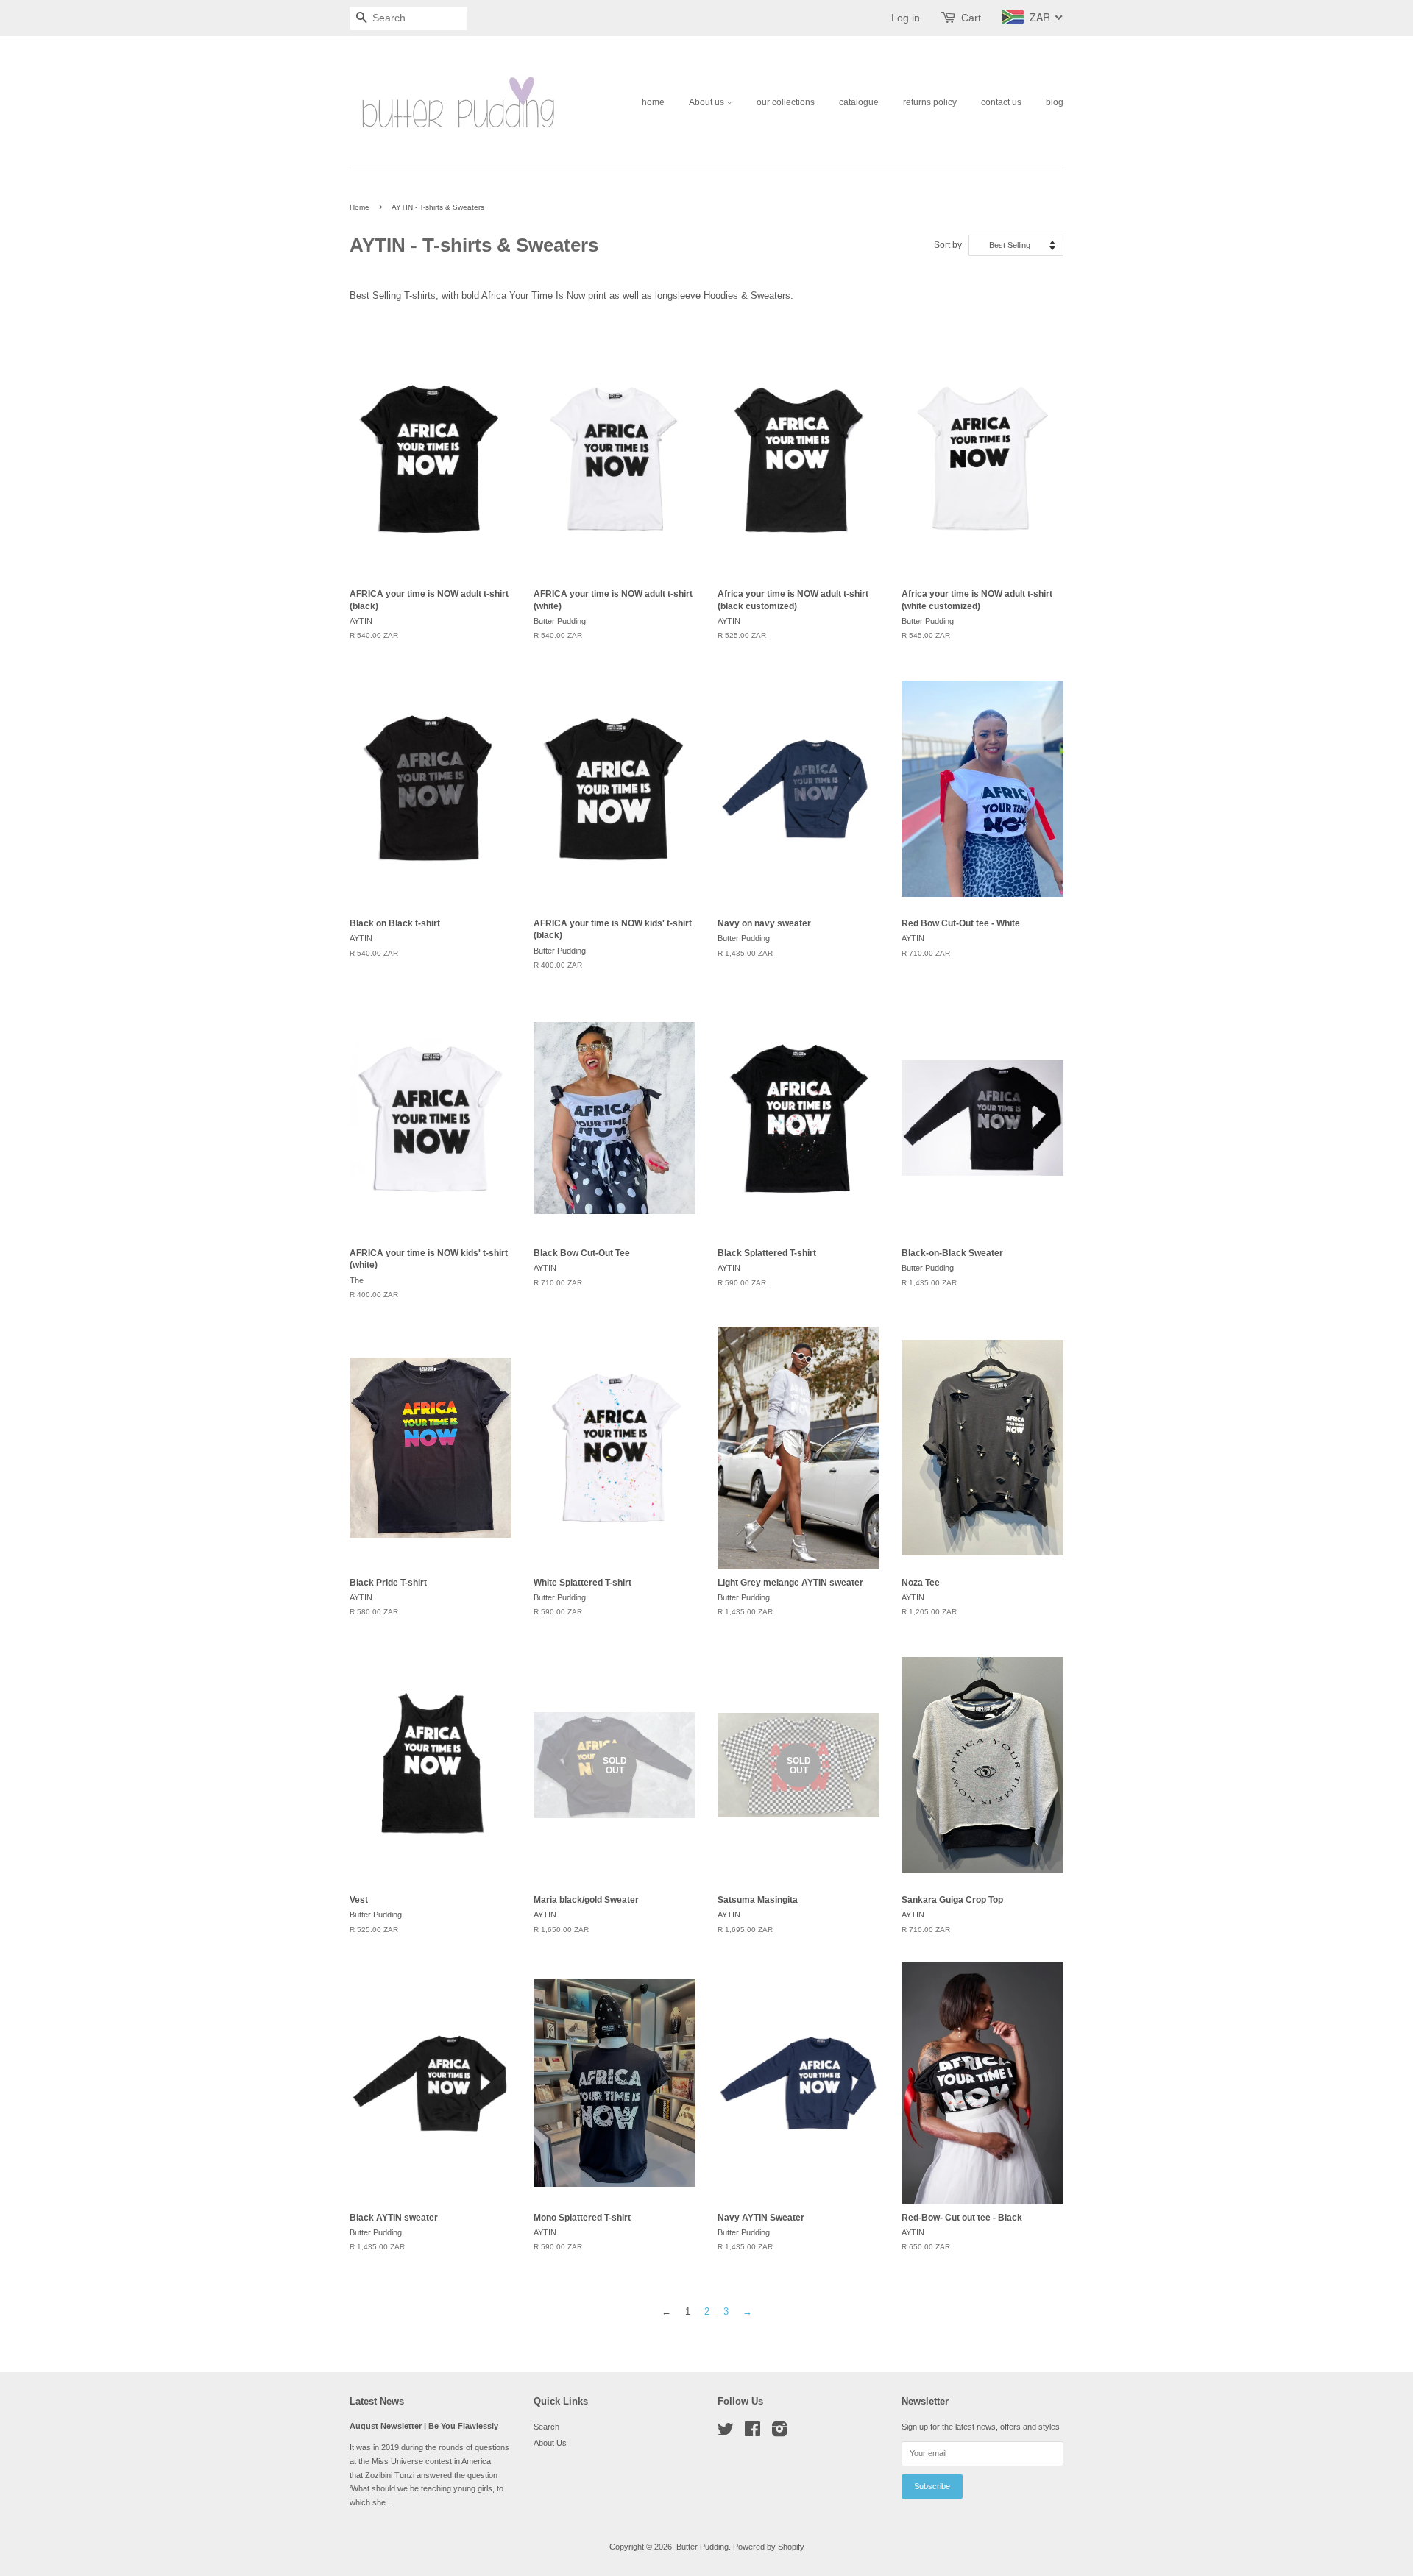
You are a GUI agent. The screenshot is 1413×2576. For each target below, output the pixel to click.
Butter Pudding (702, 2547)
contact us (1001, 102)
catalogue (859, 102)
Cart (971, 18)
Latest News (377, 2401)
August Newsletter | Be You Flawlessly (424, 2426)
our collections (786, 102)
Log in (906, 18)
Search (546, 2427)
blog (1055, 102)
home (653, 102)
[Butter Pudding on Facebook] (752, 2433)
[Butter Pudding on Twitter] (726, 2433)
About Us (550, 2443)
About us (708, 102)
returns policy (930, 102)
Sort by (948, 245)
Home (360, 207)
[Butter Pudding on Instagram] (779, 2433)
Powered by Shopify (769, 2547)
